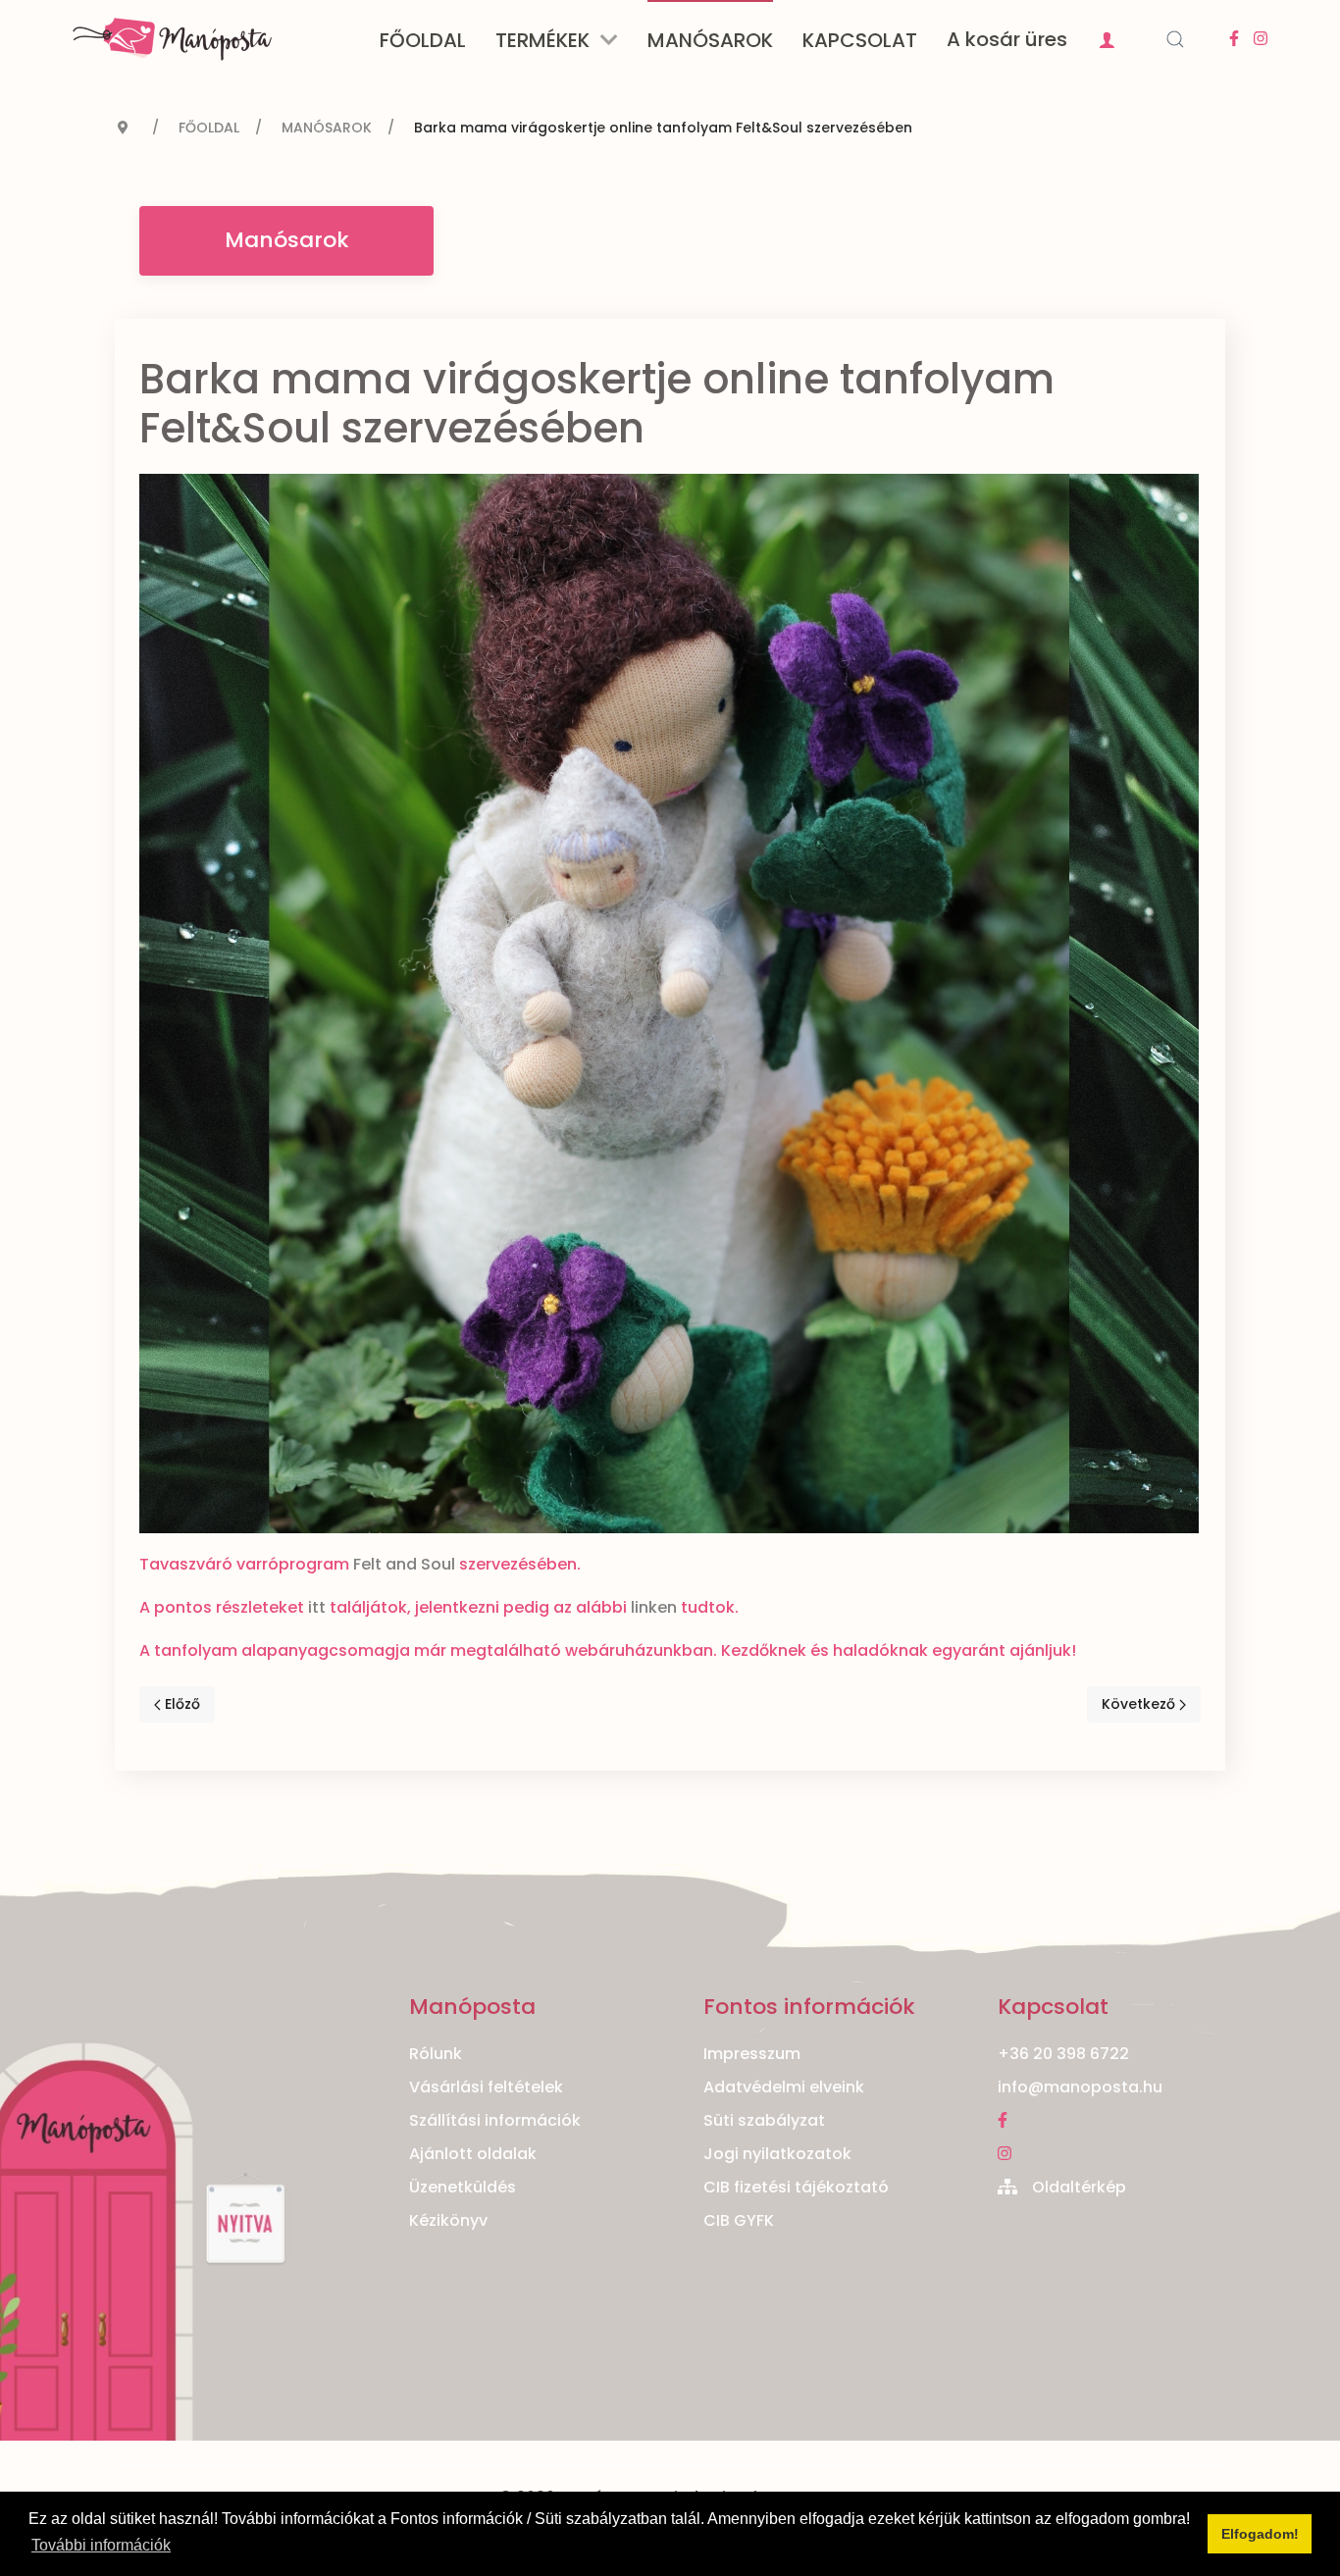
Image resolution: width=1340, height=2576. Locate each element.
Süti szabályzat (764, 2120)
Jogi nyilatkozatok (777, 2154)
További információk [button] (101, 2545)
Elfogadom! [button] (1260, 2534)
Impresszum (752, 2054)
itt (317, 1607)
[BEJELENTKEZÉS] (1109, 39)
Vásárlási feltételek (486, 2087)
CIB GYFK (739, 2220)
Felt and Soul (404, 1564)
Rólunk (436, 2054)
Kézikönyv (448, 2220)
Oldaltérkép (1079, 2187)
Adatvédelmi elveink (784, 2087)
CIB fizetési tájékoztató (796, 2187)
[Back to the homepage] (172, 39)
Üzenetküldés (463, 2187)
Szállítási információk (495, 2120)
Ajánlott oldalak (473, 2154)
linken (654, 1607)
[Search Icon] (1175, 39)
